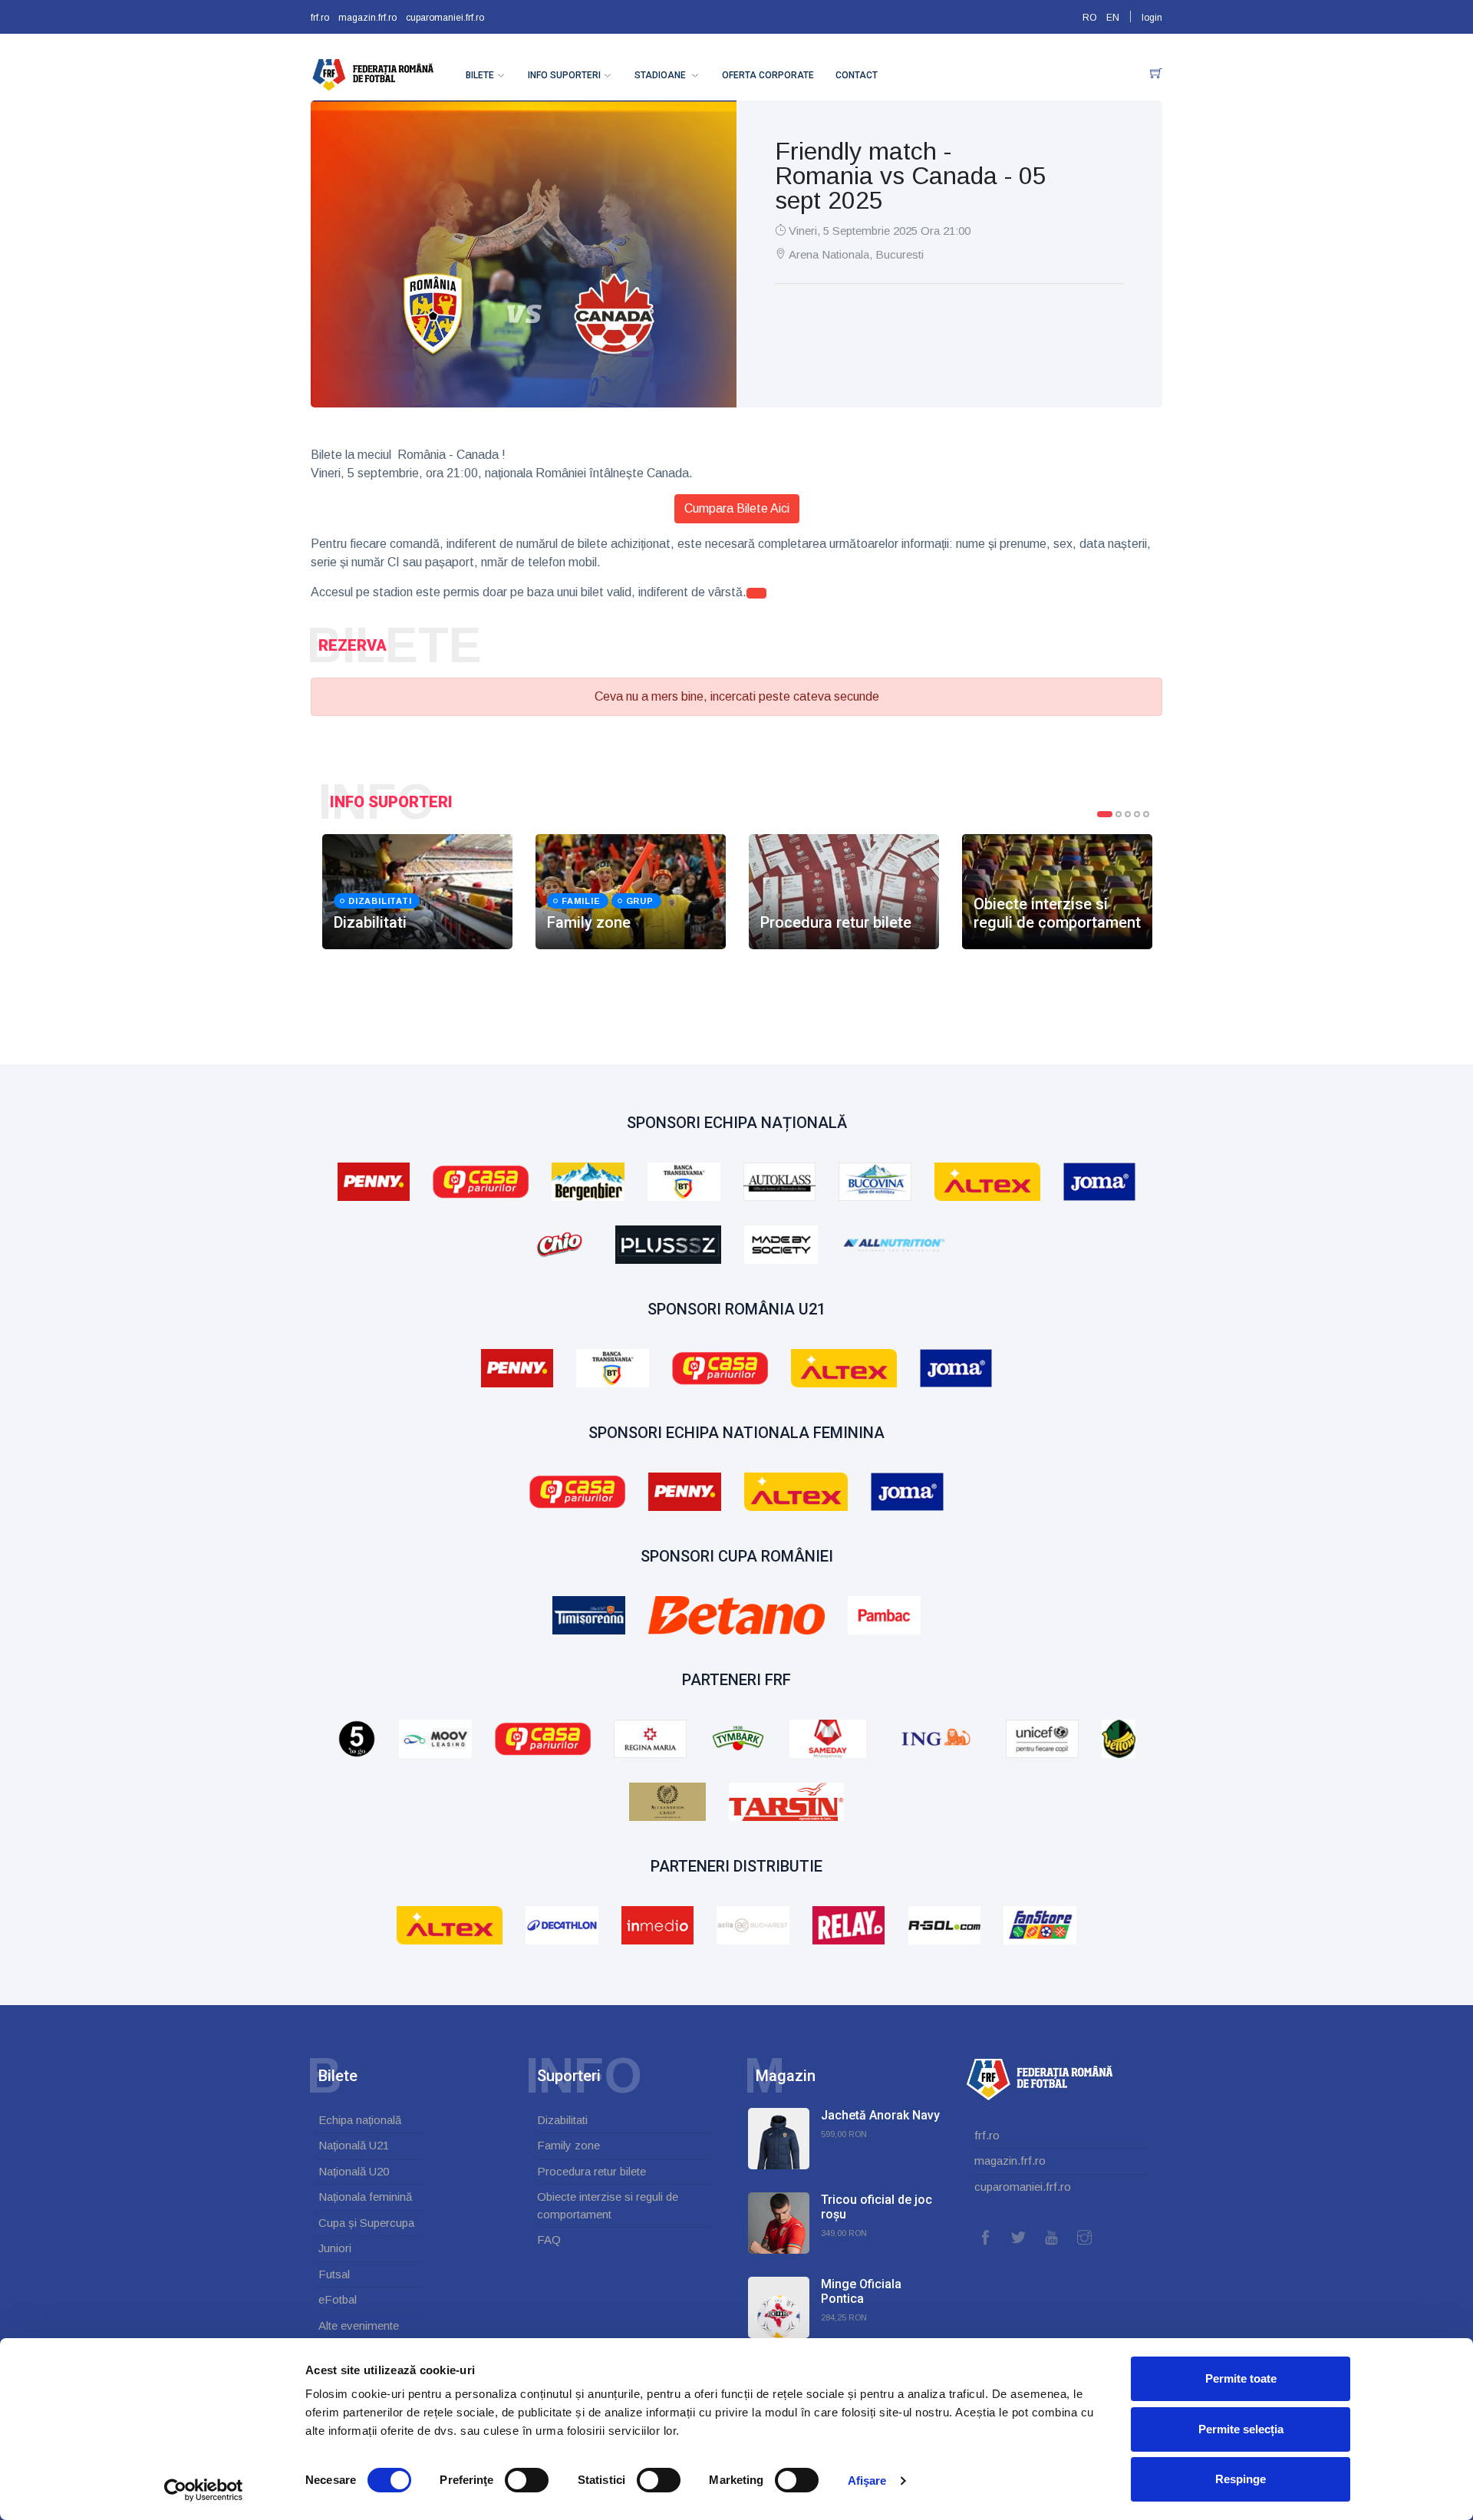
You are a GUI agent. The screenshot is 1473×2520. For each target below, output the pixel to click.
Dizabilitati (562, 2120)
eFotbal (338, 2299)
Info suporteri (564, 75)
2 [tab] (1119, 814)
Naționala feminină (365, 2197)
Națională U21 (354, 2145)
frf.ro (320, 18)
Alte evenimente (359, 2325)
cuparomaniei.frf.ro (445, 18)
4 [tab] (1137, 814)
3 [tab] (1128, 814)
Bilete (480, 75)
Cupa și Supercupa (366, 2223)
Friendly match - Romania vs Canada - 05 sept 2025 (911, 176)
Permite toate (1241, 2378)
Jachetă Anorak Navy (880, 2115)
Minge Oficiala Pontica (861, 2291)
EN (1113, 18)
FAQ (549, 2240)
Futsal (334, 2274)
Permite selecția (1241, 2429)
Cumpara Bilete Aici (737, 508)
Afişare (867, 2480)
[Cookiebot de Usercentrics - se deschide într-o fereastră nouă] (204, 2490)
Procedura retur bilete (592, 2171)
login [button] (1152, 18)
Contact (857, 75)
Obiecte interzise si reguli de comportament (608, 2205)
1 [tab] (1105, 814)
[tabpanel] (417, 892)
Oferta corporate (768, 75)
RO (1090, 18)
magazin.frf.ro (367, 18)
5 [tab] (1146, 814)
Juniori (335, 2248)
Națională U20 (354, 2171)
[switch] (527, 2480)
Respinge (1241, 2479)
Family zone (568, 2145)
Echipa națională (360, 2120)
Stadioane (661, 75)
